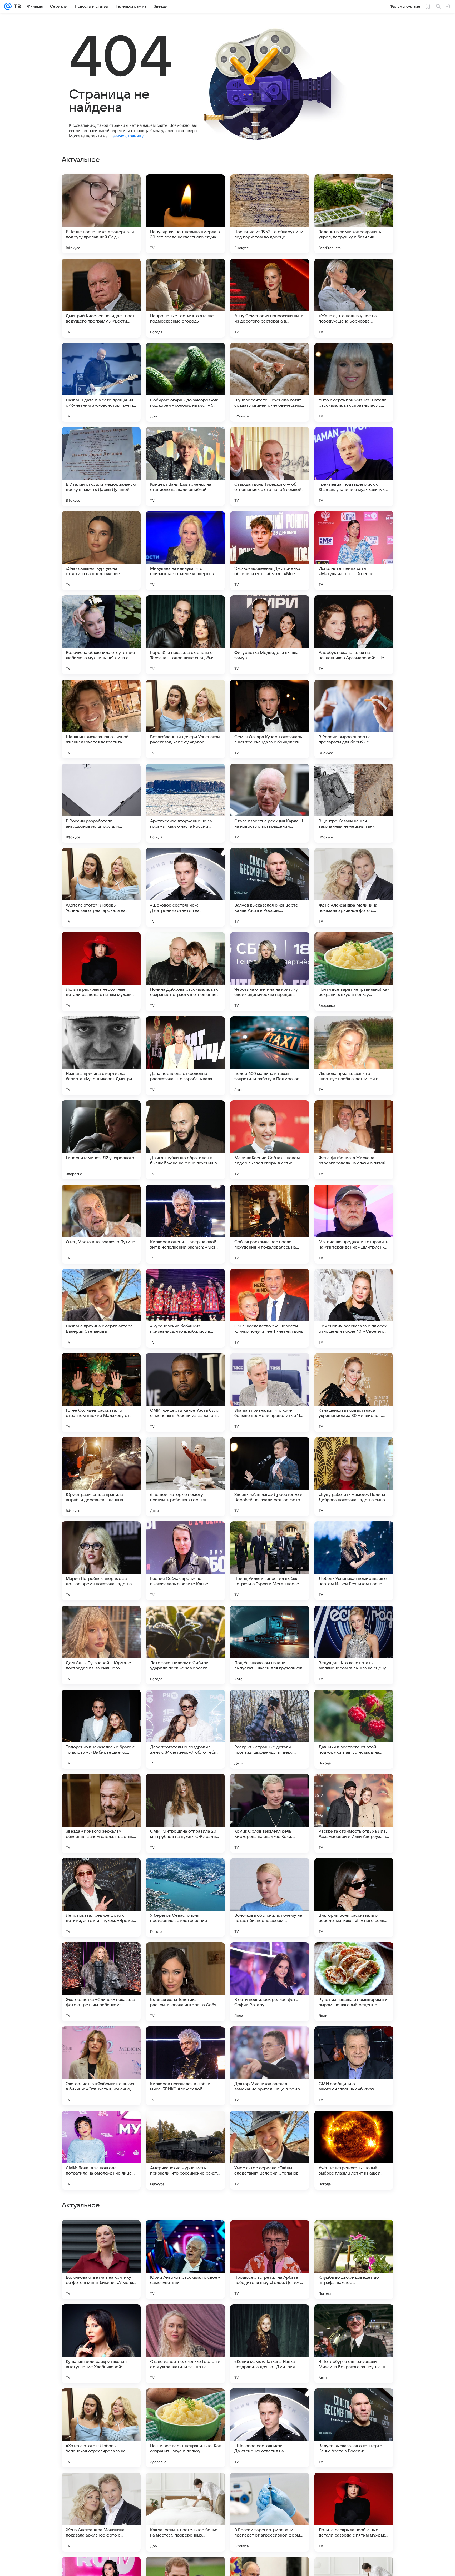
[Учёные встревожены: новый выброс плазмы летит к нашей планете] (354, 2150)
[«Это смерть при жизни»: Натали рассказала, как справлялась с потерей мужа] (354, 382)
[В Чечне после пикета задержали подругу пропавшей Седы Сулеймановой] (101, 214)
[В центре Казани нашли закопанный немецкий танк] (354, 803)
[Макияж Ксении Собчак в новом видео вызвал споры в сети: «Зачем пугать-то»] (270, 1140)
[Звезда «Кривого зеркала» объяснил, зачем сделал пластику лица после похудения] (101, 1813)
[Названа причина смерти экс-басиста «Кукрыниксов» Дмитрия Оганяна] (101, 1056)
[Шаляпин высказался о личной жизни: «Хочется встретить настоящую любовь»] (101, 719)
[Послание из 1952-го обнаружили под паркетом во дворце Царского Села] (270, 214)
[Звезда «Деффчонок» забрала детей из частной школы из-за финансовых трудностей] (101, 2318)
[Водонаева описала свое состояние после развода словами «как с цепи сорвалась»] (354, 2318)
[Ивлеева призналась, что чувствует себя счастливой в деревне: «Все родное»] (354, 1056)
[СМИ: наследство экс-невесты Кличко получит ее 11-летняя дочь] (270, 1308)
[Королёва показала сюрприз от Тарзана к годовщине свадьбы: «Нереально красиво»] (185, 635)
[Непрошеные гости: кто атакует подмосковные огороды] (185, 298)
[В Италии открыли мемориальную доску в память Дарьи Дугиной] (101, 466)
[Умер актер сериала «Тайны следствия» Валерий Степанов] (270, 2150)
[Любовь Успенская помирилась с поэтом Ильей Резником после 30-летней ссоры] (354, 1561)
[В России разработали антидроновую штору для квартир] (101, 803)
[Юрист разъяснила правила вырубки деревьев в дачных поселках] (101, 1477)
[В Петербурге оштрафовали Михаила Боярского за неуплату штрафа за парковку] (354, 2512)
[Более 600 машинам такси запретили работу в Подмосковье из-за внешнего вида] (270, 1056)
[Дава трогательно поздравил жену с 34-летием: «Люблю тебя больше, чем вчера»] (185, 1729)
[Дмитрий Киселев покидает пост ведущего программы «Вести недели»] (101, 298)
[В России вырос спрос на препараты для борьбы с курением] (354, 719)
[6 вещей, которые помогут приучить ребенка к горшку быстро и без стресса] (185, 1477)
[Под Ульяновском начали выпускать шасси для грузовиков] (270, 1645)
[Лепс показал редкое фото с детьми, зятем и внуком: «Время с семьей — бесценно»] (101, 1898)
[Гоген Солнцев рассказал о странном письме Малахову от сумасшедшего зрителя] (101, 1392)
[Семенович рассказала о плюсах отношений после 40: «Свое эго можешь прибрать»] (354, 1308)
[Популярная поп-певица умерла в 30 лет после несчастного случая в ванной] (185, 214)
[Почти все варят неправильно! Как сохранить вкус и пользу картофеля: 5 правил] (354, 972)
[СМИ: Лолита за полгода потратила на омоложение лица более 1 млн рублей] (101, 2150)
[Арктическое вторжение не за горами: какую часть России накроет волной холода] (185, 803)
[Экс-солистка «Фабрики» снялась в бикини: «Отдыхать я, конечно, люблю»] (101, 2066)
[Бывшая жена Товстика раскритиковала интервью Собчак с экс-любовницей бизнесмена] (185, 1982)
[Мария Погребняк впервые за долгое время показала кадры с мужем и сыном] (101, 1561)
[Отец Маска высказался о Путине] (101, 1224)
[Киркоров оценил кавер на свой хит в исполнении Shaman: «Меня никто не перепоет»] (185, 1224)
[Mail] (8, 6)
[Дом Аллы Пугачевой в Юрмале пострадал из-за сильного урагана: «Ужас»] (101, 1645)
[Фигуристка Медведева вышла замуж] (270, 635)
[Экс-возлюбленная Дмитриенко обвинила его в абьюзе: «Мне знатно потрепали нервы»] (270, 551)
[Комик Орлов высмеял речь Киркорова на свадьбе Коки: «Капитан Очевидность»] (270, 1813)
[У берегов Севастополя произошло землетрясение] (185, 1898)
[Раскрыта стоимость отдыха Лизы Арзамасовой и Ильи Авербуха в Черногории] (354, 1813)
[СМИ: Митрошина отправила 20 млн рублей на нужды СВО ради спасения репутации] (185, 1813)
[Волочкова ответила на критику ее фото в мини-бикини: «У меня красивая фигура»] (101, 2428)
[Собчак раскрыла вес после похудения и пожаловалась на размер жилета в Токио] (270, 1224)
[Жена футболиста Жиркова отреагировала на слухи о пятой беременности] (354, 1140)
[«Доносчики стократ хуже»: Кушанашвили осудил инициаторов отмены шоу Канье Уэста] (354, 2234)
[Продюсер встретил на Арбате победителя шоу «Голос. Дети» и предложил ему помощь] (270, 2428)
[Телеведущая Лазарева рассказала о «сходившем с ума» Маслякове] (185, 2234)
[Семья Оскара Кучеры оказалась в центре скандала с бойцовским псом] (270, 719)
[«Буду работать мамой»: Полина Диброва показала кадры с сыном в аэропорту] (354, 1477)
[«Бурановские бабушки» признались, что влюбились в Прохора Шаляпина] (185, 1308)
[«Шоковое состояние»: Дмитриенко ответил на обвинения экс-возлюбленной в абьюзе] (185, 887)
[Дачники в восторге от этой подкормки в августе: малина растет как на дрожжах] (354, 1729)
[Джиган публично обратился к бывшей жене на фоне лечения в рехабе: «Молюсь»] (185, 1140)
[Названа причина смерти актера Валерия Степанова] (101, 1308)
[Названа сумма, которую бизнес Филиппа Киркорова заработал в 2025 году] (270, 2234)
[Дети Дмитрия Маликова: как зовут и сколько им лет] (270, 2318)
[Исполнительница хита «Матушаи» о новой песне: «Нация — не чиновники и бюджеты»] (354, 551)
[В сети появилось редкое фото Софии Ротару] (270, 1982)
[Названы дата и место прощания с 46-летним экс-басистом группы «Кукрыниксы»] (101, 382)
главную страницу (126, 136)
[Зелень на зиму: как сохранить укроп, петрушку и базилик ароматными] (354, 214)
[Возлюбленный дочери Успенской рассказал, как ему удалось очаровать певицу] (185, 719)
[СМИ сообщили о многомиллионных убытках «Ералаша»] (354, 2066)
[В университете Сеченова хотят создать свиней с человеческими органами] (270, 382)
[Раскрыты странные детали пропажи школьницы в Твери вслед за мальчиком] (270, 1729)
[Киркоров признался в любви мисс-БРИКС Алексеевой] (185, 2066)
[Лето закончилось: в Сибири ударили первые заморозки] (185, 1645)
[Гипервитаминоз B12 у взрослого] (101, 1140)
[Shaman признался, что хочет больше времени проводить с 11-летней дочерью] (270, 1392)
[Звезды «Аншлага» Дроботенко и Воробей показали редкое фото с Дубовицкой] (270, 1477)
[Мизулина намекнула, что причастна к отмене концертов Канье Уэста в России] (185, 551)
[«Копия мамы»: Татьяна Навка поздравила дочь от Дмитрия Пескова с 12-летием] (270, 2512)
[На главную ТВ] (16, 6)
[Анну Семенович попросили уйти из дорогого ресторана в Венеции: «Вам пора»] (270, 298)
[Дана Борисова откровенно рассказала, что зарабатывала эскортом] (185, 1056)
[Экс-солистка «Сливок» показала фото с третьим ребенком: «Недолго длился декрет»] (101, 1982)
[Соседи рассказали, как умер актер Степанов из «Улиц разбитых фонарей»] (101, 2234)
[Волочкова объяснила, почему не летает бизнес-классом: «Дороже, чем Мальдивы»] (270, 1898)
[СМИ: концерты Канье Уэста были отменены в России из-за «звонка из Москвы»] (185, 1392)
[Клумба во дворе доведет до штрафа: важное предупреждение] (354, 2428)
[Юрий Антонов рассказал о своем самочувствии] (185, 2428)
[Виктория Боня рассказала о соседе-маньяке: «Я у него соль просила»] (354, 1898)
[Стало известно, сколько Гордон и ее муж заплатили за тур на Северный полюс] (185, 2512)
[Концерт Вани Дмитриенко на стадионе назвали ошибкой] (185, 466)
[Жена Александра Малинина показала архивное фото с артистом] (354, 887)
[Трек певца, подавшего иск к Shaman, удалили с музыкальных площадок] (354, 466)
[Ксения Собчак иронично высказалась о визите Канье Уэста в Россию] (185, 1561)
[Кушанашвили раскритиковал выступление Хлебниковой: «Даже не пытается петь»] (101, 2512)
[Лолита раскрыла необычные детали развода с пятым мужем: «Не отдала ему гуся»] (101, 972)
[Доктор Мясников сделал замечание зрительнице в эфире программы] (270, 2066)
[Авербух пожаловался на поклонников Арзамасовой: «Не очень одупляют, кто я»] (354, 635)
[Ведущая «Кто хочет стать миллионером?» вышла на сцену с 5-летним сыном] (354, 1645)
